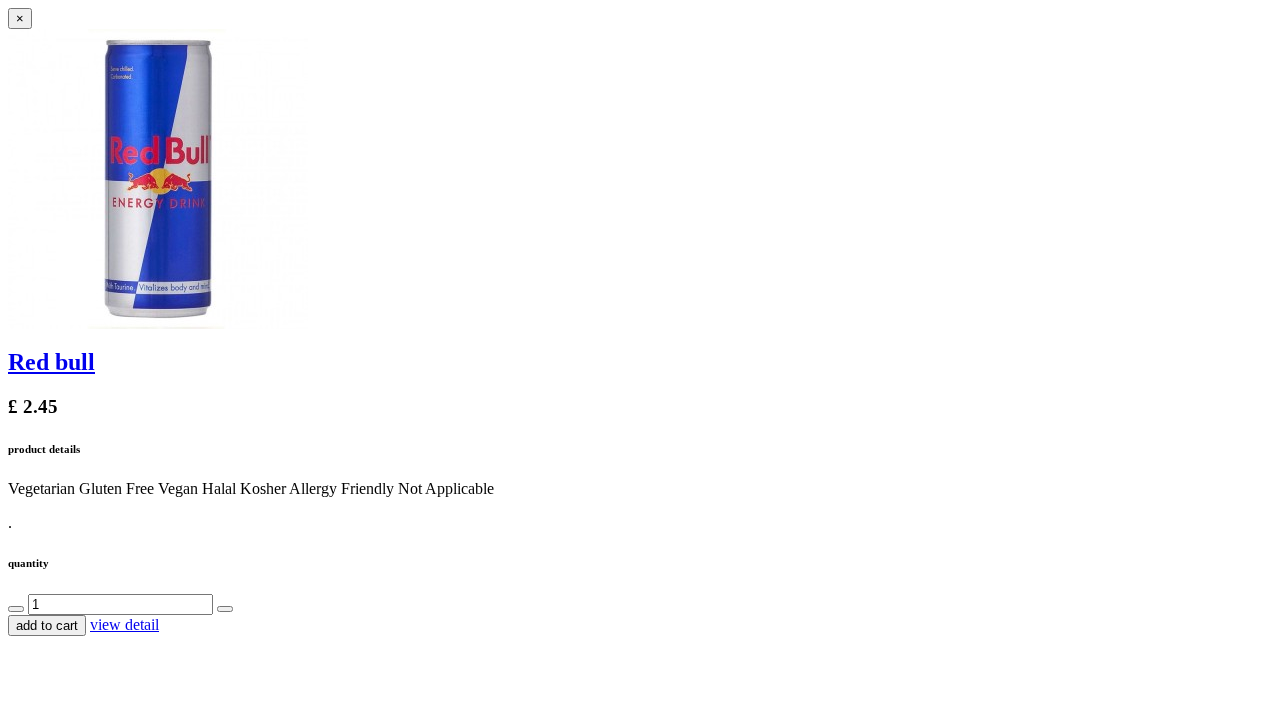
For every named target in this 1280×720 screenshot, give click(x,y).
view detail (124, 624)
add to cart (47, 625)
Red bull (51, 362)
